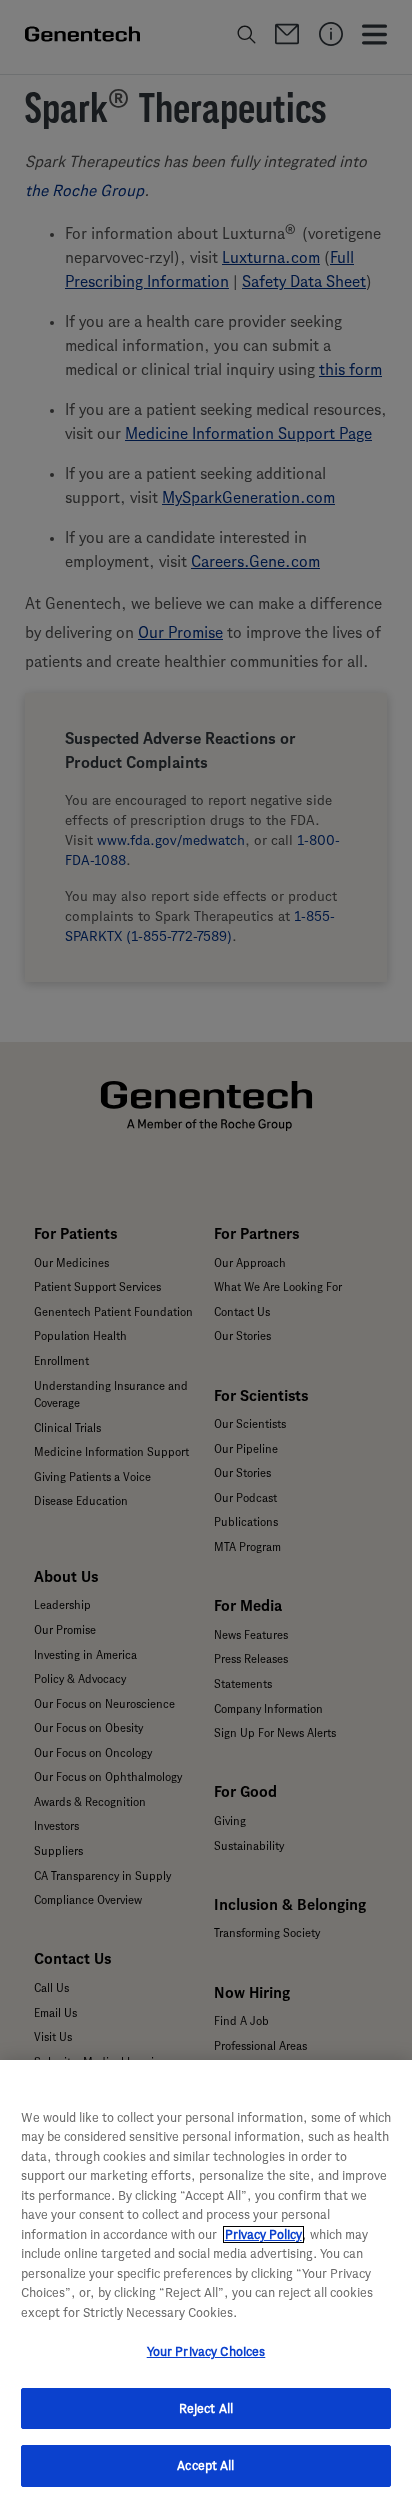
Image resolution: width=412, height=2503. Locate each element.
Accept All (205, 2465)
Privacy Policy (263, 2234)
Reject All (206, 2408)
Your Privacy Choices (206, 2351)
